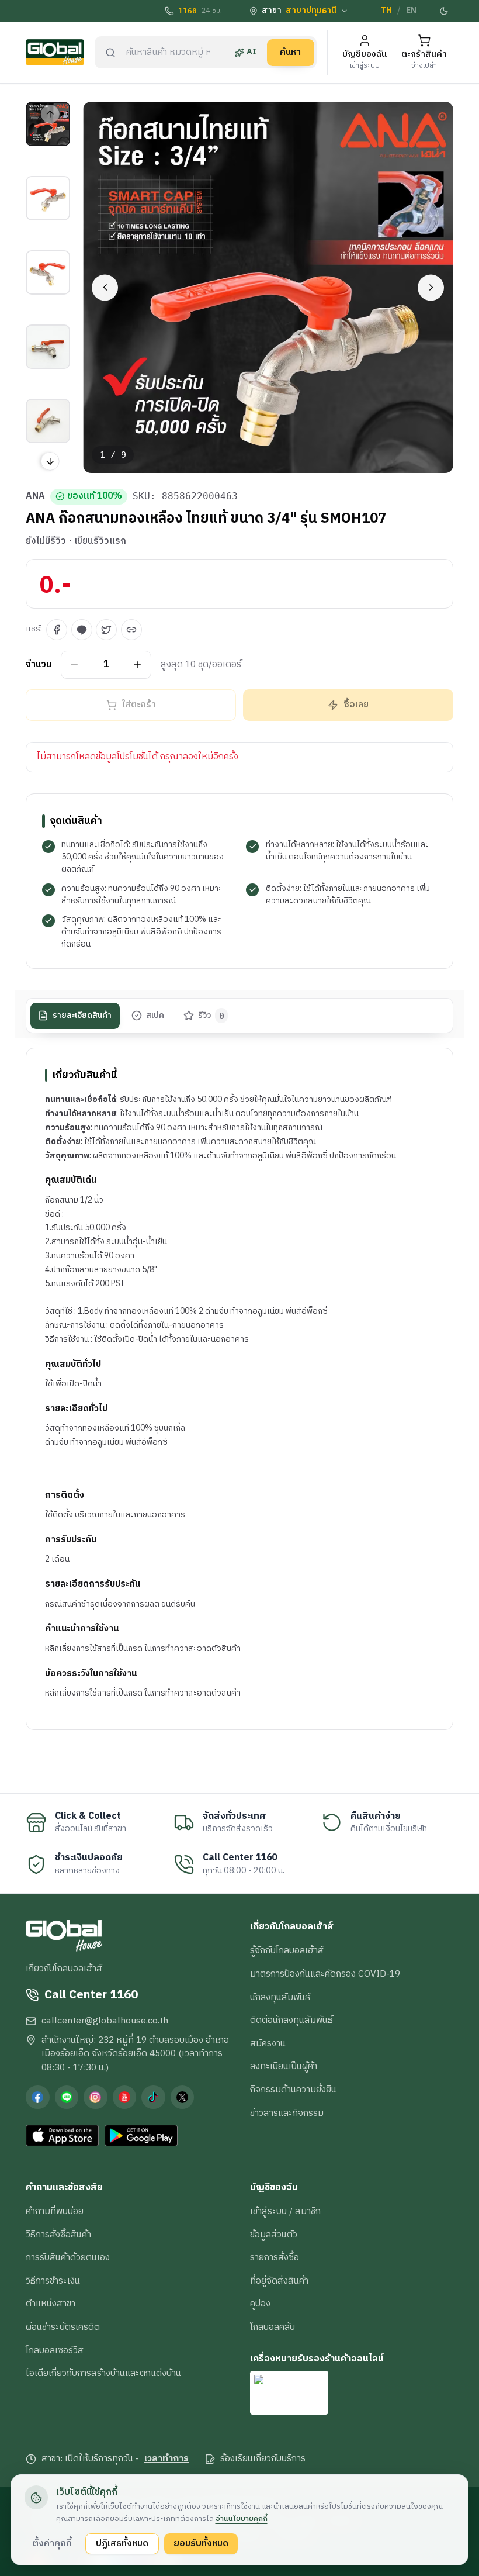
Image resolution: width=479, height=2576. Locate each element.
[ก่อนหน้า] (105, 287)
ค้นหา (290, 52)
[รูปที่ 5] (48, 421)
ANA (35, 496)
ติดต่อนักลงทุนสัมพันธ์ (291, 2020)
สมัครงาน (268, 2043)
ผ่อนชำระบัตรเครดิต (63, 2327)
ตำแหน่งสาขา (51, 2304)
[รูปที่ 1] (48, 124)
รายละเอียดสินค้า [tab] (82, 1016)
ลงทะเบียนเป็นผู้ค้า (284, 2066)
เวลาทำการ (166, 2459)
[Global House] (55, 52)
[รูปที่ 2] (48, 198)
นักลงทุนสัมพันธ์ (280, 1997)
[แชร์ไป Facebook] (57, 630)
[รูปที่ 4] (48, 347)
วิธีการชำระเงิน (53, 2281)
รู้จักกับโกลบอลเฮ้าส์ (287, 1950)
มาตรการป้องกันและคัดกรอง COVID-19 (325, 1974)
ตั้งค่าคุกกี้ (52, 2543)
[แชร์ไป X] (106, 630)
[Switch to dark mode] (445, 11)
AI (251, 52)
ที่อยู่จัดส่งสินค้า (279, 2281)
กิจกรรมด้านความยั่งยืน (293, 2090)
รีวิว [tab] (211, 1016)
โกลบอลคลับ (273, 2327)
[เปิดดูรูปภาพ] (268, 287)
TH (386, 11)
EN (411, 11)
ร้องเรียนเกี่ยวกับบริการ (263, 2459)
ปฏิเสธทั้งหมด (122, 2543)
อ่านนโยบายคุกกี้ (242, 2519)
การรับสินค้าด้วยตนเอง (68, 2257)
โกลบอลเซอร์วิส (55, 2350)
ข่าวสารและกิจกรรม (287, 2113)
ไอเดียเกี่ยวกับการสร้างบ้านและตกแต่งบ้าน (103, 2373)
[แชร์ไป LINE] (82, 630)
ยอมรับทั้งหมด (201, 2543)
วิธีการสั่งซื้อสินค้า (58, 2235)
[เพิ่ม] (138, 664)
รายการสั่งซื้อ (275, 2257)
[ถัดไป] (431, 287)
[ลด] (74, 664)
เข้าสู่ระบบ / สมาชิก (285, 2211)
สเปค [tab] (155, 1016)
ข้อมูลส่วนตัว (274, 2235)
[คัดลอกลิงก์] (131, 630)
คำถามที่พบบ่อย (55, 2211)
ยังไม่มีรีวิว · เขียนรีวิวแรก (76, 541)
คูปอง (260, 2304)
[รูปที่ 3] (48, 272)
